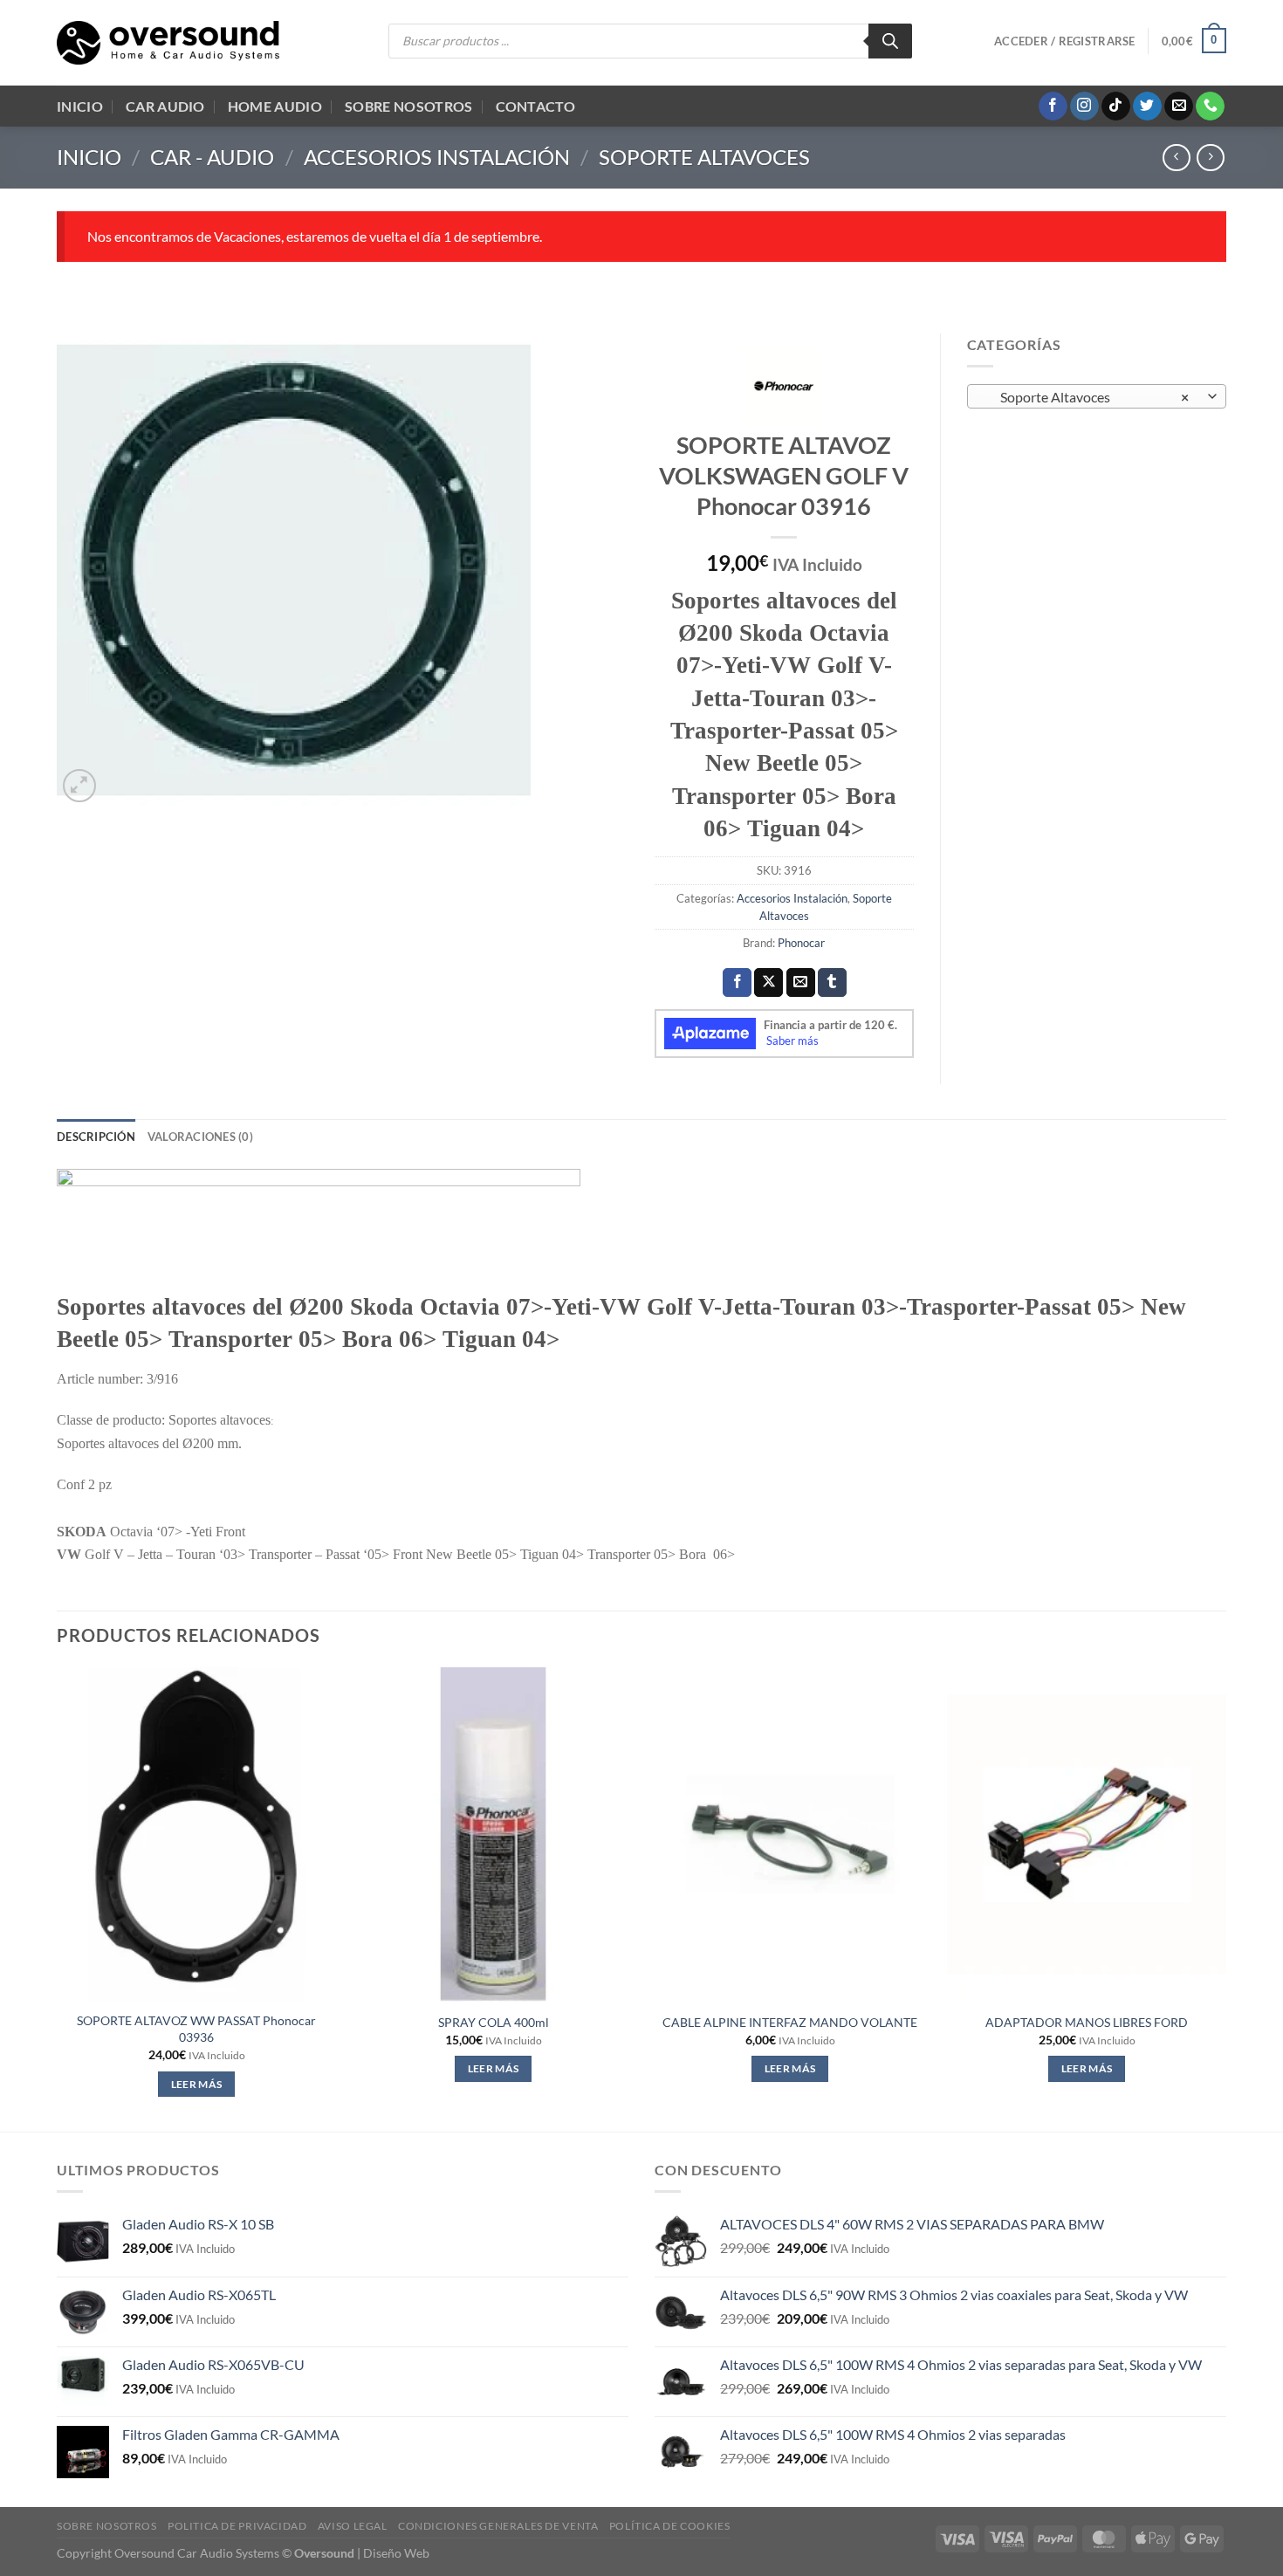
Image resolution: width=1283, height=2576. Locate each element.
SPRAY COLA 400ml (494, 2022)
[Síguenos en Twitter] (1147, 106)
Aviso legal (353, 2526)
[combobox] (1097, 396)
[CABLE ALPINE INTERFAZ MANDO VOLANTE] (790, 1835)
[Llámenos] (1210, 106)
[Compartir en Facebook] (737, 983)
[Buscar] (890, 41)
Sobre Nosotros (408, 106)
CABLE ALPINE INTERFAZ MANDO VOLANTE (790, 2022)
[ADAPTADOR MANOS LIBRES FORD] (1087, 1835)
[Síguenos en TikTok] (1116, 106)
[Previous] (58, 1898)
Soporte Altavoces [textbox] (1087, 397)
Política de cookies (670, 2526)
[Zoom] (80, 786)
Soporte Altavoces (704, 157)
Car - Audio (212, 157)
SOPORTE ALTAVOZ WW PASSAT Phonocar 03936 (196, 2029)
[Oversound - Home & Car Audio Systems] (168, 43)
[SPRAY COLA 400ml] (493, 1835)
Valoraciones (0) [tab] (200, 1137)
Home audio (275, 106)
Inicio (80, 106)
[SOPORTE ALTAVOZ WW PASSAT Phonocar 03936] (196, 1835)
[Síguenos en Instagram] (1084, 106)
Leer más (197, 2084)
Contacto (536, 106)
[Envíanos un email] (1179, 106)
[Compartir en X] (768, 983)
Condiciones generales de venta (498, 2526)
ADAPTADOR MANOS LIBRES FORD (1087, 2022)
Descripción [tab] (96, 1137)
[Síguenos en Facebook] (1053, 106)
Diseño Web (396, 2553)
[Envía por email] (801, 983)
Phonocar (801, 943)
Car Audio (165, 106)
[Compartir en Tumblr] (832, 983)
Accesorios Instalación (437, 157)
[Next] (1225, 1898)
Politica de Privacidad (237, 2526)
